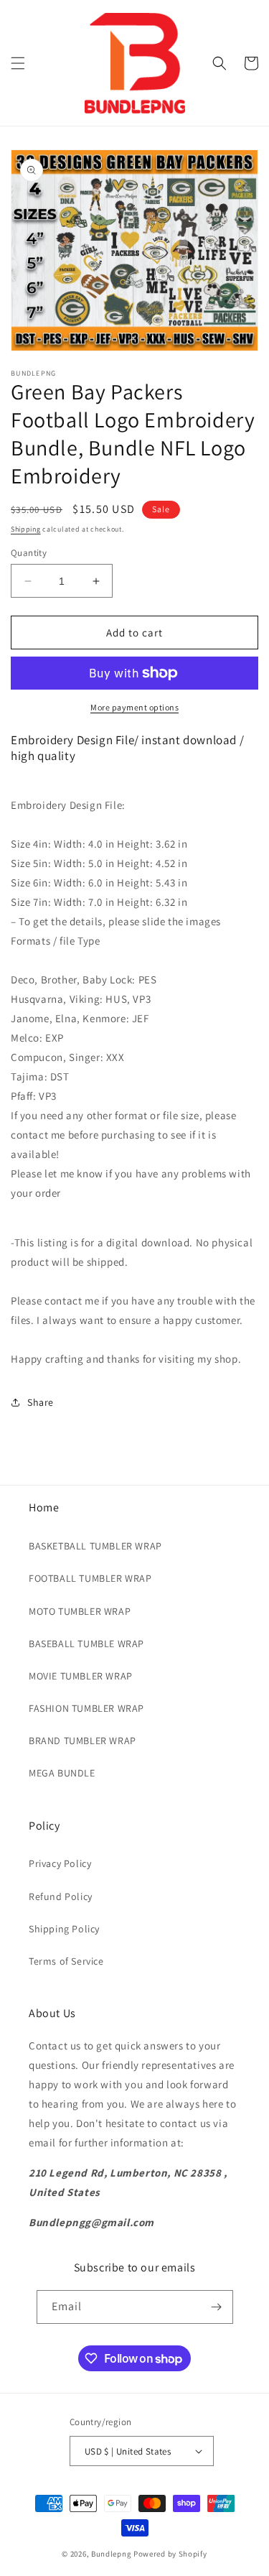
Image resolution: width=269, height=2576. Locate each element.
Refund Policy (61, 1896)
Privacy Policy (60, 1863)
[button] (18, 63)
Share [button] (41, 1402)
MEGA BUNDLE (62, 1773)
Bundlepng (111, 2554)
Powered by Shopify (170, 2554)
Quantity (29, 553)
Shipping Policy (64, 1929)
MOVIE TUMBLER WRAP (81, 1676)
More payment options (134, 707)
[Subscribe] (217, 2307)
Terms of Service (66, 1961)
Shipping (26, 529)
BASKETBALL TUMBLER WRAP (95, 1546)
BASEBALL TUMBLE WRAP (86, 1644)
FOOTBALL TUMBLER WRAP (90, 1578)
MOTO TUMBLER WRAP (80, 1611)
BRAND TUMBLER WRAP (82, 1741)
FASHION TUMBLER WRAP (86, 1708)
